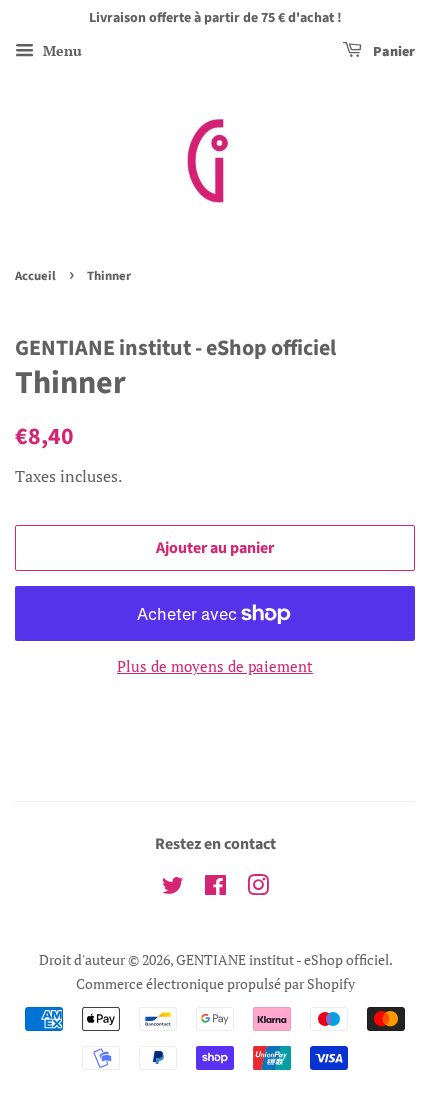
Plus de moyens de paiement (215, 666)
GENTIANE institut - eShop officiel (282, 959)
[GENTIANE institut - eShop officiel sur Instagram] (258, 888)
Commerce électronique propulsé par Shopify (215, 983)
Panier (392, 52)
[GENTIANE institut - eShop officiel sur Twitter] (173, 888)
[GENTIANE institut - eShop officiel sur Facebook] (215, 888)
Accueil (35, 276)
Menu (60, 50)
